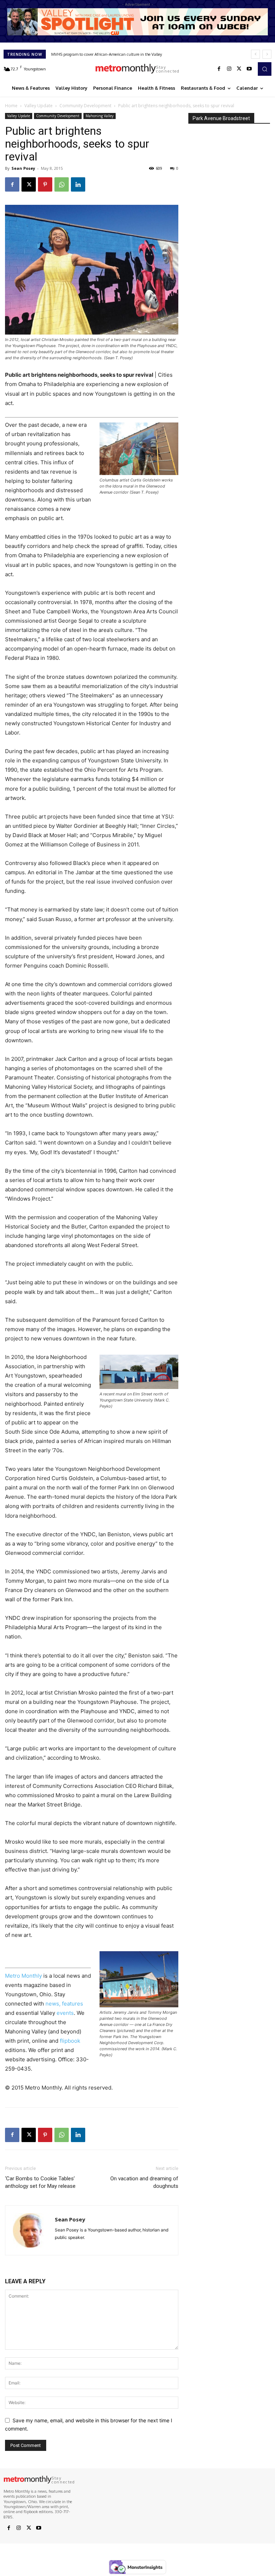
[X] (239, 69)
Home (11, 106)
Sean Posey (23, 168)
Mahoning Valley (100, 116)
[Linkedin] (78, 184)
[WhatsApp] (62, 184)
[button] (265, 69)
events (65, 2013)
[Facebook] (219, 69)
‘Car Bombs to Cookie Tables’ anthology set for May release (40, 2182)
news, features (64, 2004)
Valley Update (38, 106)
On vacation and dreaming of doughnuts (144, 2182)
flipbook (70, 2041)
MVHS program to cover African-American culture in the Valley (107, 54)
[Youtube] (249, 69)
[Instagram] (229, 69)
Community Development (85, 106)
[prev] (255, 54)
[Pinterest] (45, 184)
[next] (267, 54)
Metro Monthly (23, 1976)
